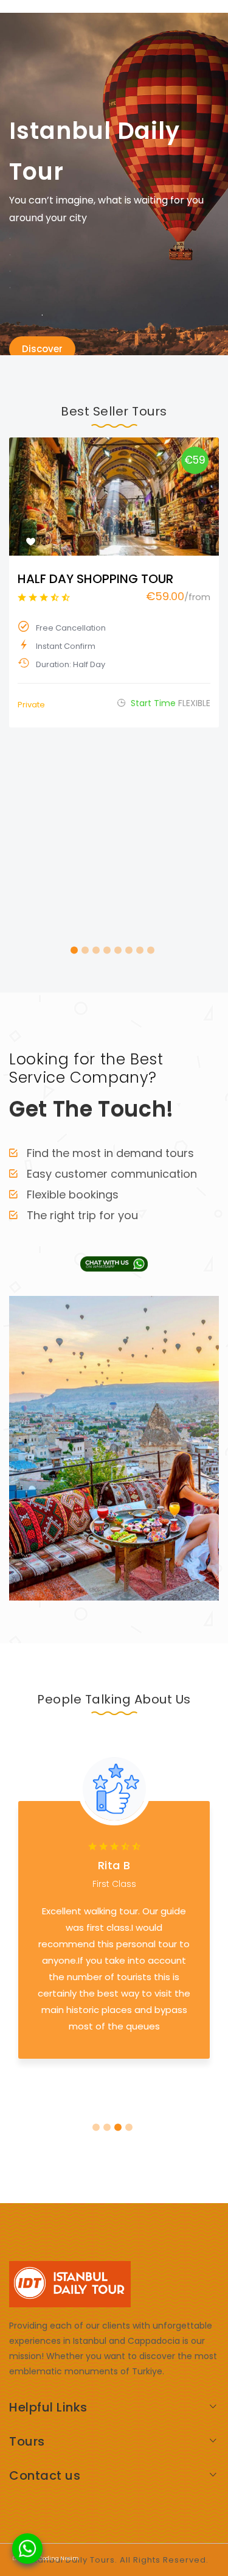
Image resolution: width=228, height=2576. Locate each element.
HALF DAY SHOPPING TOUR (95, 579)
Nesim (70, 2558)
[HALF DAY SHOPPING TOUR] (114, 497)
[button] (74, 950)
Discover (42, 349)
